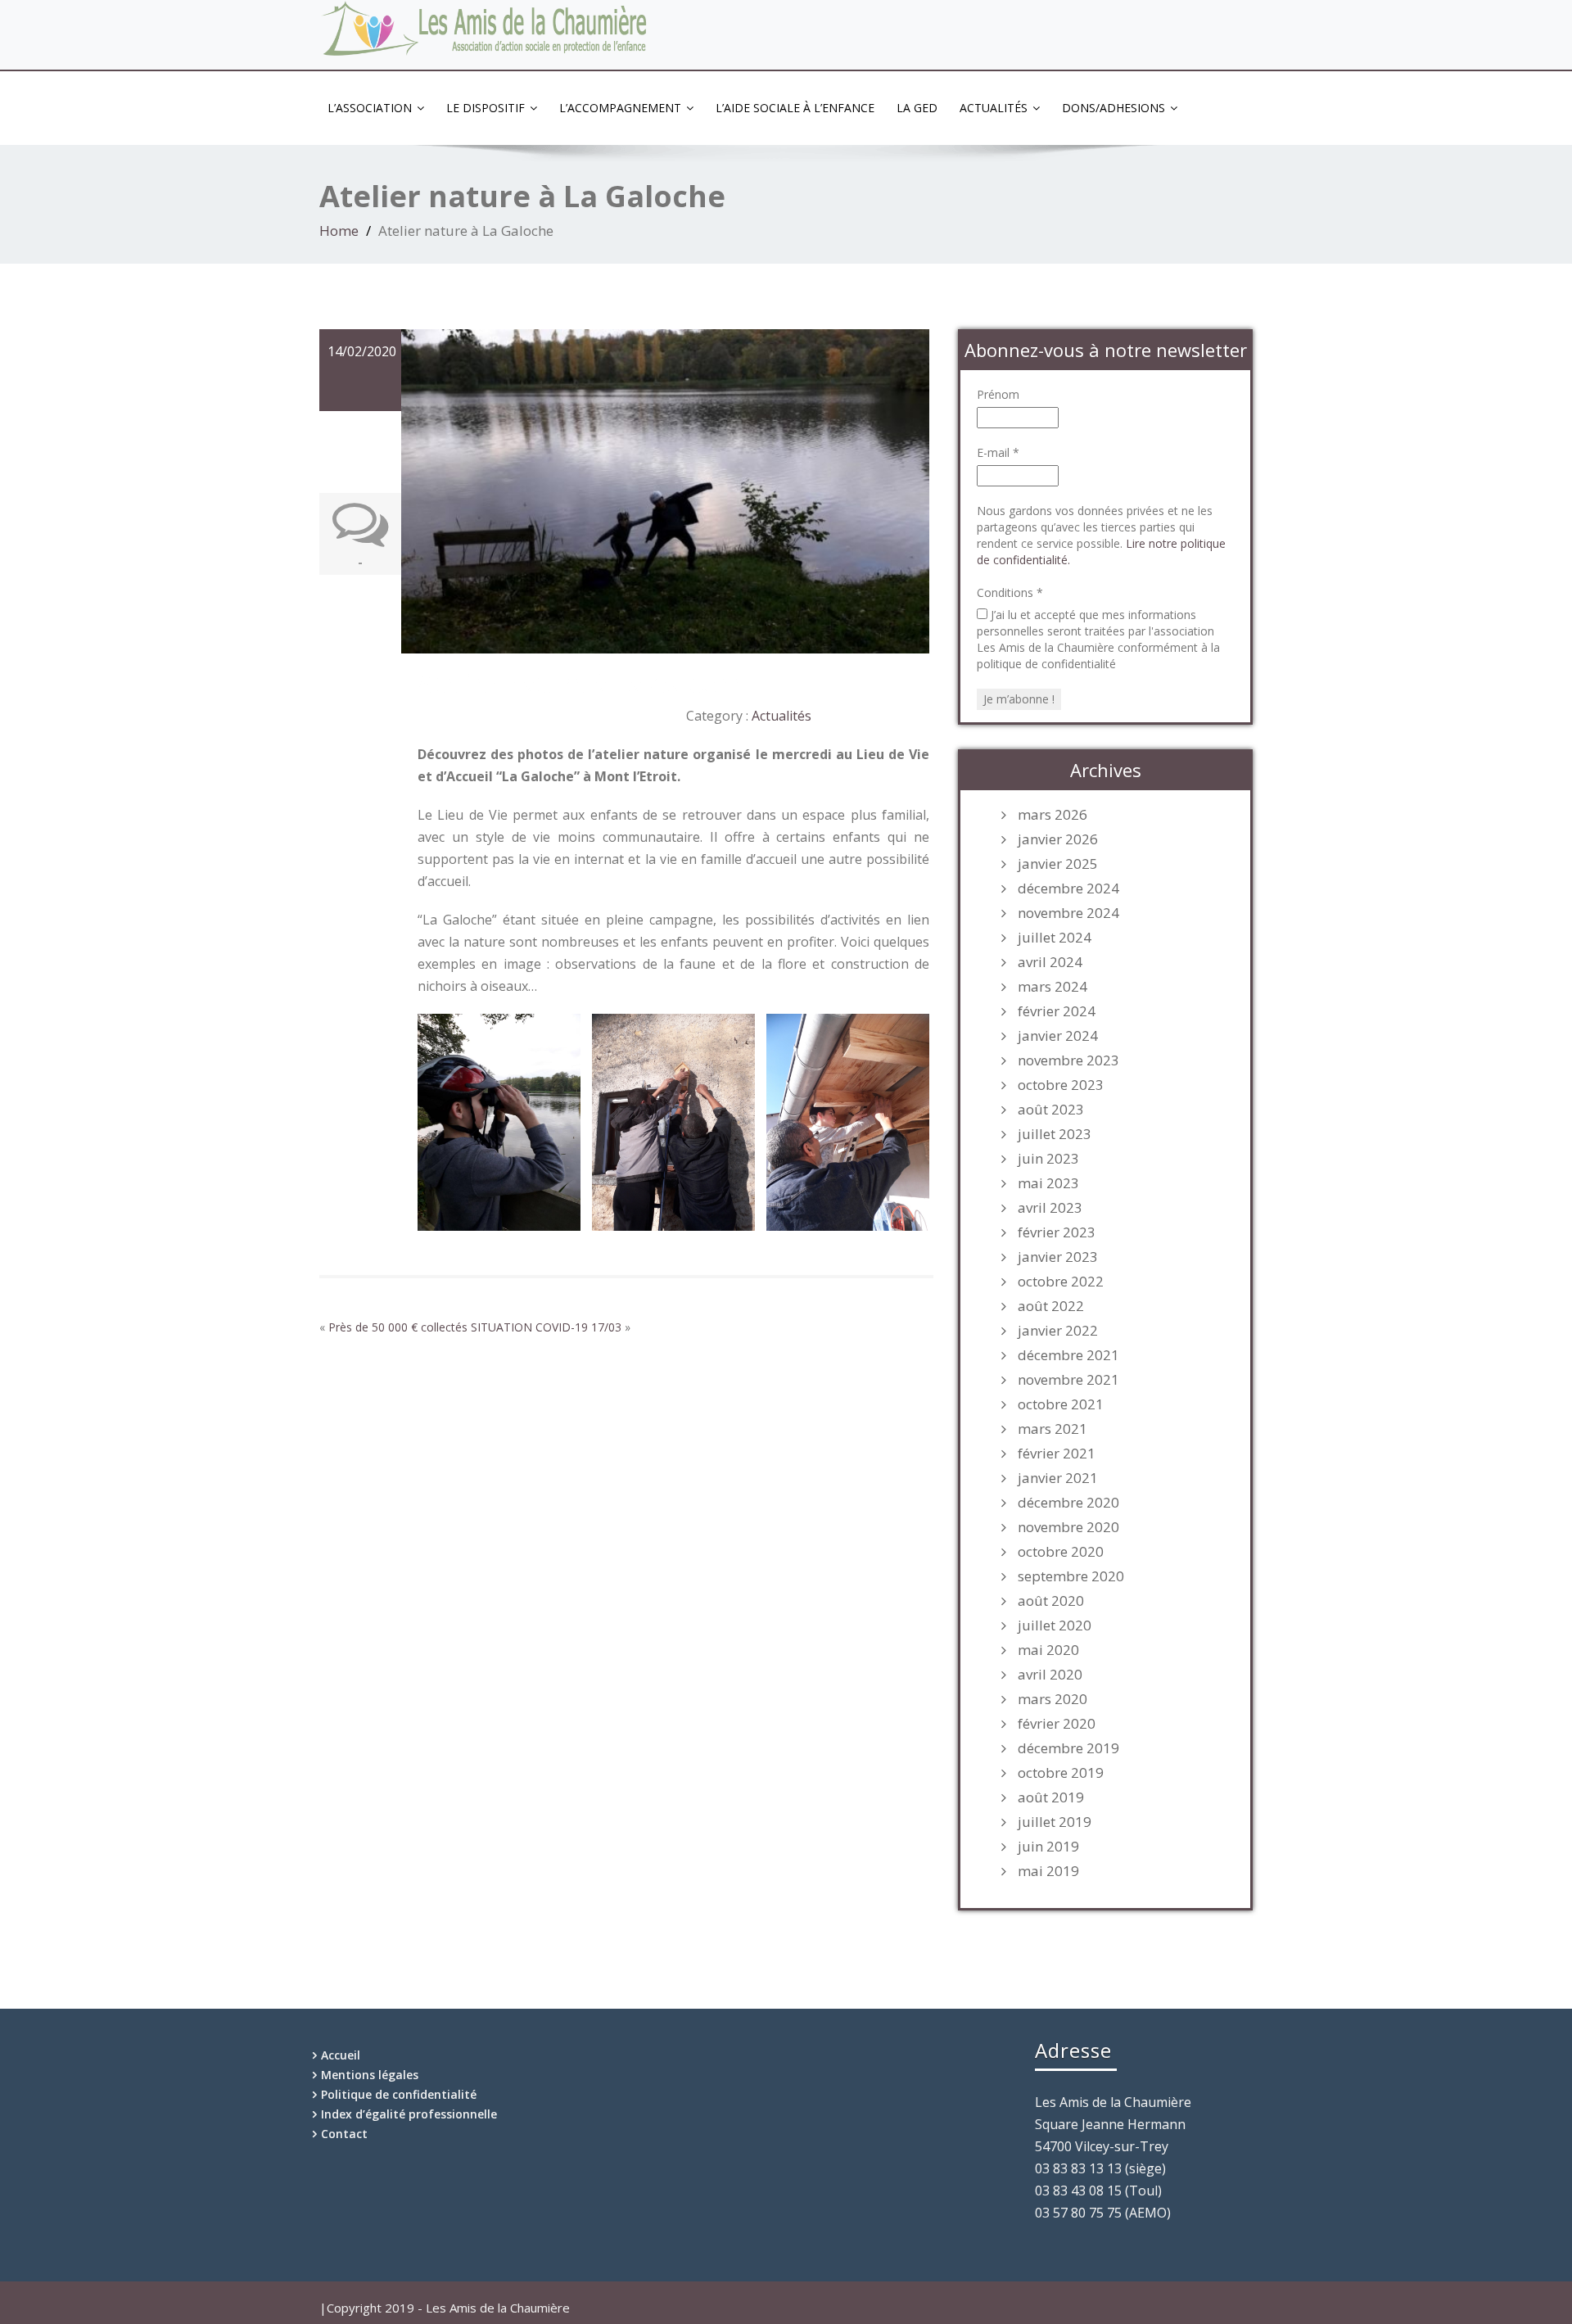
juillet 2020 (1055, 1625)
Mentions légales (370, 2075)
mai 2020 (1048, 1650)
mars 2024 (1053, 987)
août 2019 (1051, 1797)
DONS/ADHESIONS (1113, 108)
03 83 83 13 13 (1195, 14)
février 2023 (1057, 1232)
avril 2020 (1050, 1675)
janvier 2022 (1058, 1331)
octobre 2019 (1061, 1773)
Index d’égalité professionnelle (409, 2114)
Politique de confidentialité (399, 2094)
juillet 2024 (1055, 938)
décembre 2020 (1068, 1503)
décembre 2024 (1068, 888)
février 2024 (1057, 1011)
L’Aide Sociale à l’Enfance (795, 108)
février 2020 (1057, 1724)
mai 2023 (1048, 1183)
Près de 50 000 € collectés (398, 1327)
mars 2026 (1053, 815)
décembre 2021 (1068, 1355)
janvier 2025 (1058, 864)
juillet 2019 (1055, 1822)
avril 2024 (1050, 962)
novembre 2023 (1068, 1060)
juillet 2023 (1055, 1134)
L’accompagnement (620, 108)
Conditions (1010, 592)
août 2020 (1051, 1601)
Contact (344, 2134)
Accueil (341, 2055)
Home (339, 231)
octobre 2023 (1061, 1085)
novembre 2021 (1068, 1380)
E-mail (998, 452)
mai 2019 (1048, 1871)
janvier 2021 (1058, 1478)
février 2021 (1057, 1454)
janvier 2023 (1058, 1257)
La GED (917, 108)
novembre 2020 (1068, 1527)
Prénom (998, 394)
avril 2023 (1050, 1208)
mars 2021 (1053, 1429)
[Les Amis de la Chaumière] (486, 30)
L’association (370, 108)
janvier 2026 (1058, 839)
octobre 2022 (1061, 1282)
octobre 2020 (1061, 1552)
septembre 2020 (1071, 1576)
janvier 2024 (1058, 1036)
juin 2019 (1048, 1847)
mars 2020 (1053, 1699)
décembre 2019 (1068, 1748)
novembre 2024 (1068, 913)
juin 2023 (1048, 1159)
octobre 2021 (1061, 1404)
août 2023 (1051, 1110)
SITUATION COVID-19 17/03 (546, 1327)
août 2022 (1051, 1306)
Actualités (994, 108)
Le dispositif (486, 108)
